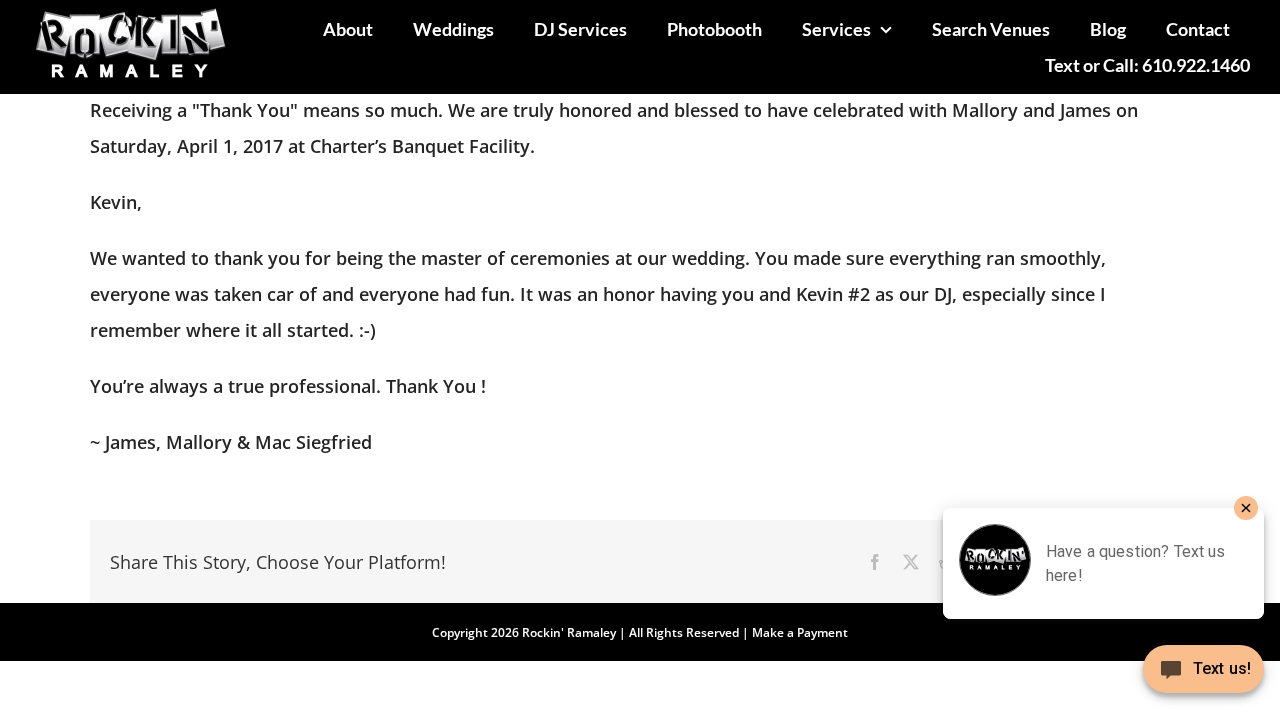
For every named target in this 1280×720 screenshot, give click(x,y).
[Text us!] (1203, 676)
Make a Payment (800, 632)
